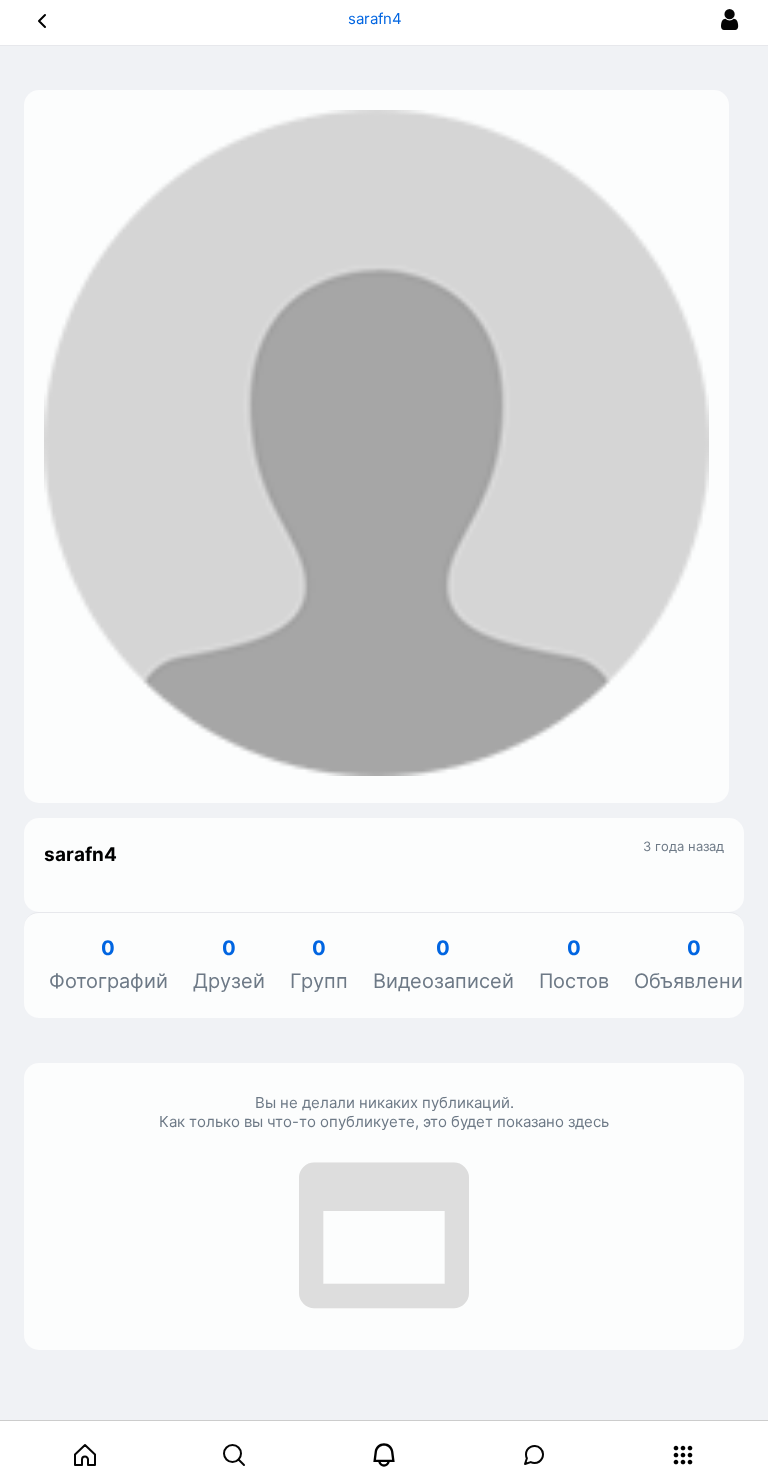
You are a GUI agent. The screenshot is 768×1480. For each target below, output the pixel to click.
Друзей (229, 965)
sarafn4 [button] (377, 18)
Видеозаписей (443, 965)
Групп (319, 965)
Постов (574, 965)
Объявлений (694, 965)
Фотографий (108, 965)
